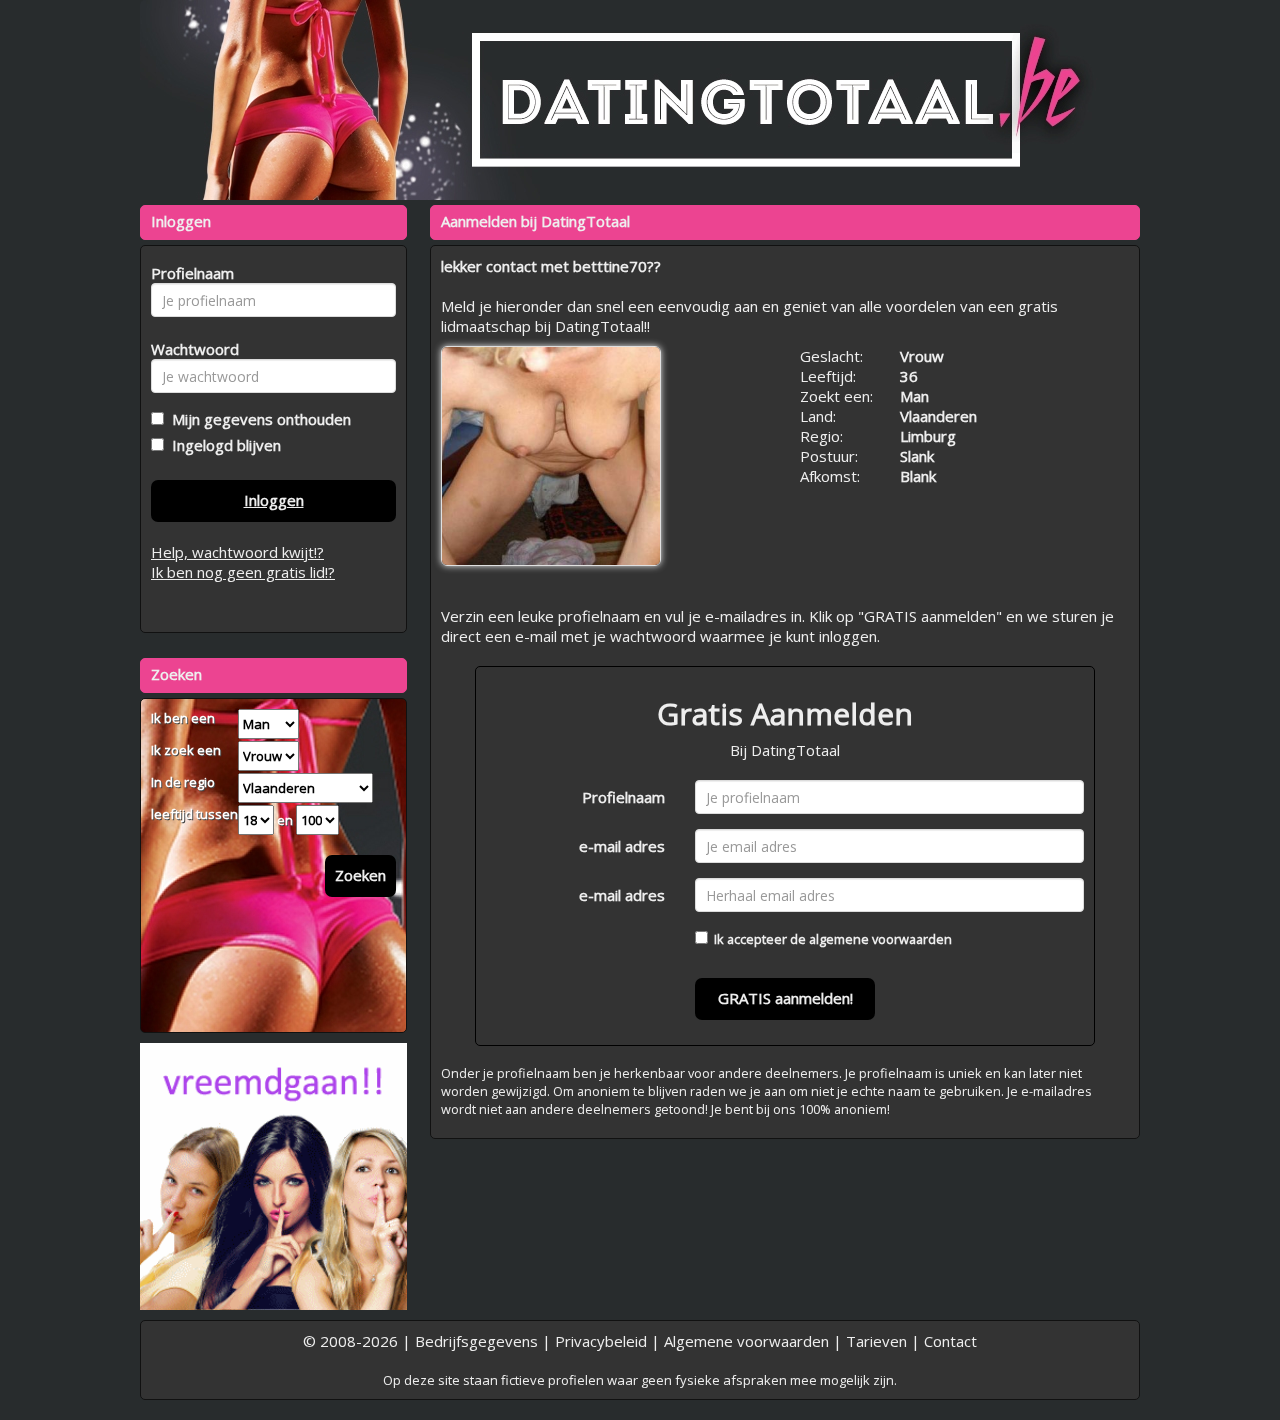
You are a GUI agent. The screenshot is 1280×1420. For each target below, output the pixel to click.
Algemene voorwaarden (746, 1341)
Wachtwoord (189, 349)
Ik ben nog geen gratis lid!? (243, 572)
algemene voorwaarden (880, 939)
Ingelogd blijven (222, 445)
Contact (950, 1341)
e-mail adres (622, 846)
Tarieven (876, 1341)
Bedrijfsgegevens (476, 1341)
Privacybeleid (601, 1341)
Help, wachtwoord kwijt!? (237, 552)
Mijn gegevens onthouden (257, 419)
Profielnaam (623, 797)
